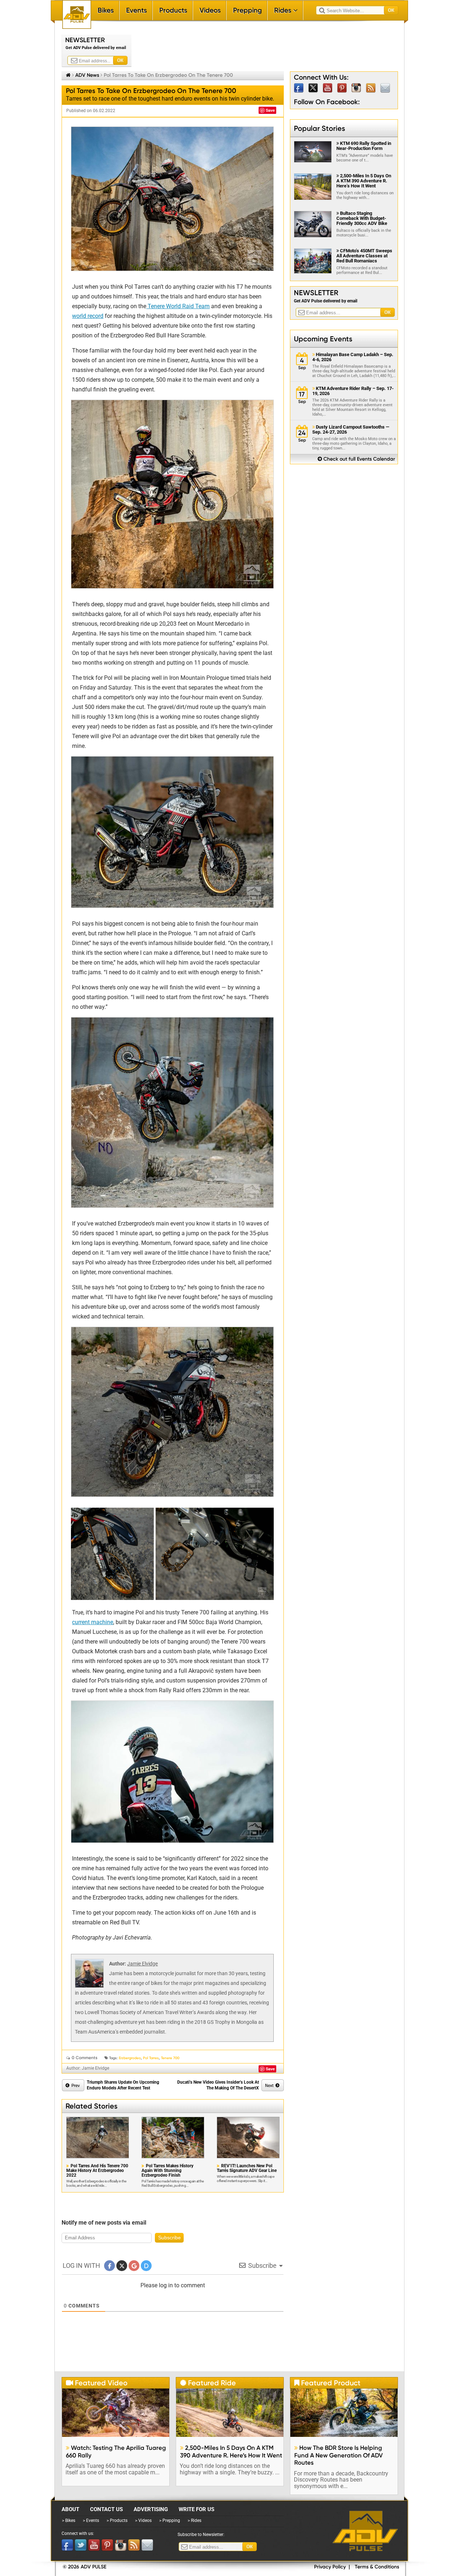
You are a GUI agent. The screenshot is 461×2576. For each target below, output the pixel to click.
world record (88, 316)
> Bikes (69, 2520)
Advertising (151, 2509)
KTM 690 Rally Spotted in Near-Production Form (364, 146)
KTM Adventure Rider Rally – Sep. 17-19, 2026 (353, 391)
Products (173, 10)
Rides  (286, 10)
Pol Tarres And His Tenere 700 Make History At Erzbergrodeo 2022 (97, 2171)
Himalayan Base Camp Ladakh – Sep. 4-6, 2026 (353, 357)
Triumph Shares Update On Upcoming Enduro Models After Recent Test (123, 2085)
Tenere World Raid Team (178, 306)
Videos (210, 10)
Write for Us (196, 2509)
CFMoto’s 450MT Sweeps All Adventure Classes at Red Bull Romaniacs (364, 256)
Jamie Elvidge (142, 1964)
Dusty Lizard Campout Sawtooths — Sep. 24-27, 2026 (351, 430)
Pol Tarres (151, 2058)
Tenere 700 (170, 2058)
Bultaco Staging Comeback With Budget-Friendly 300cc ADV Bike (362, 218)
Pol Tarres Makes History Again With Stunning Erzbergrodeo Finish (167, 2171)
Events (136, 10)
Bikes (106, 10)
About (70, 2509)
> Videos (143, 2520)
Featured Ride (208, 2383)
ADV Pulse (365, 2531)
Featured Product (327, 2383)
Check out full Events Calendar (356, 459)
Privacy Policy (330, 2567)
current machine (93, 1622)
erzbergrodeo (130, 2058)
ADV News (87, 75)
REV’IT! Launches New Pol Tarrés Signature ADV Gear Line (247, 2168)
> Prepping (170, 2520)
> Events (91, 2520)
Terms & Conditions (377, 2567)
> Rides (194, 2520)
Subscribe (169, 2238)
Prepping (247, 10)
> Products (117, 2520)
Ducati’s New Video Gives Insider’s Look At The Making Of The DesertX (218, 2085)
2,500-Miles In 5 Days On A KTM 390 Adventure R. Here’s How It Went (364, 181)
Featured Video (97, 2383)
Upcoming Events (323, 339)
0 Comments (85, 2058)
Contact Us (106, 2509)
